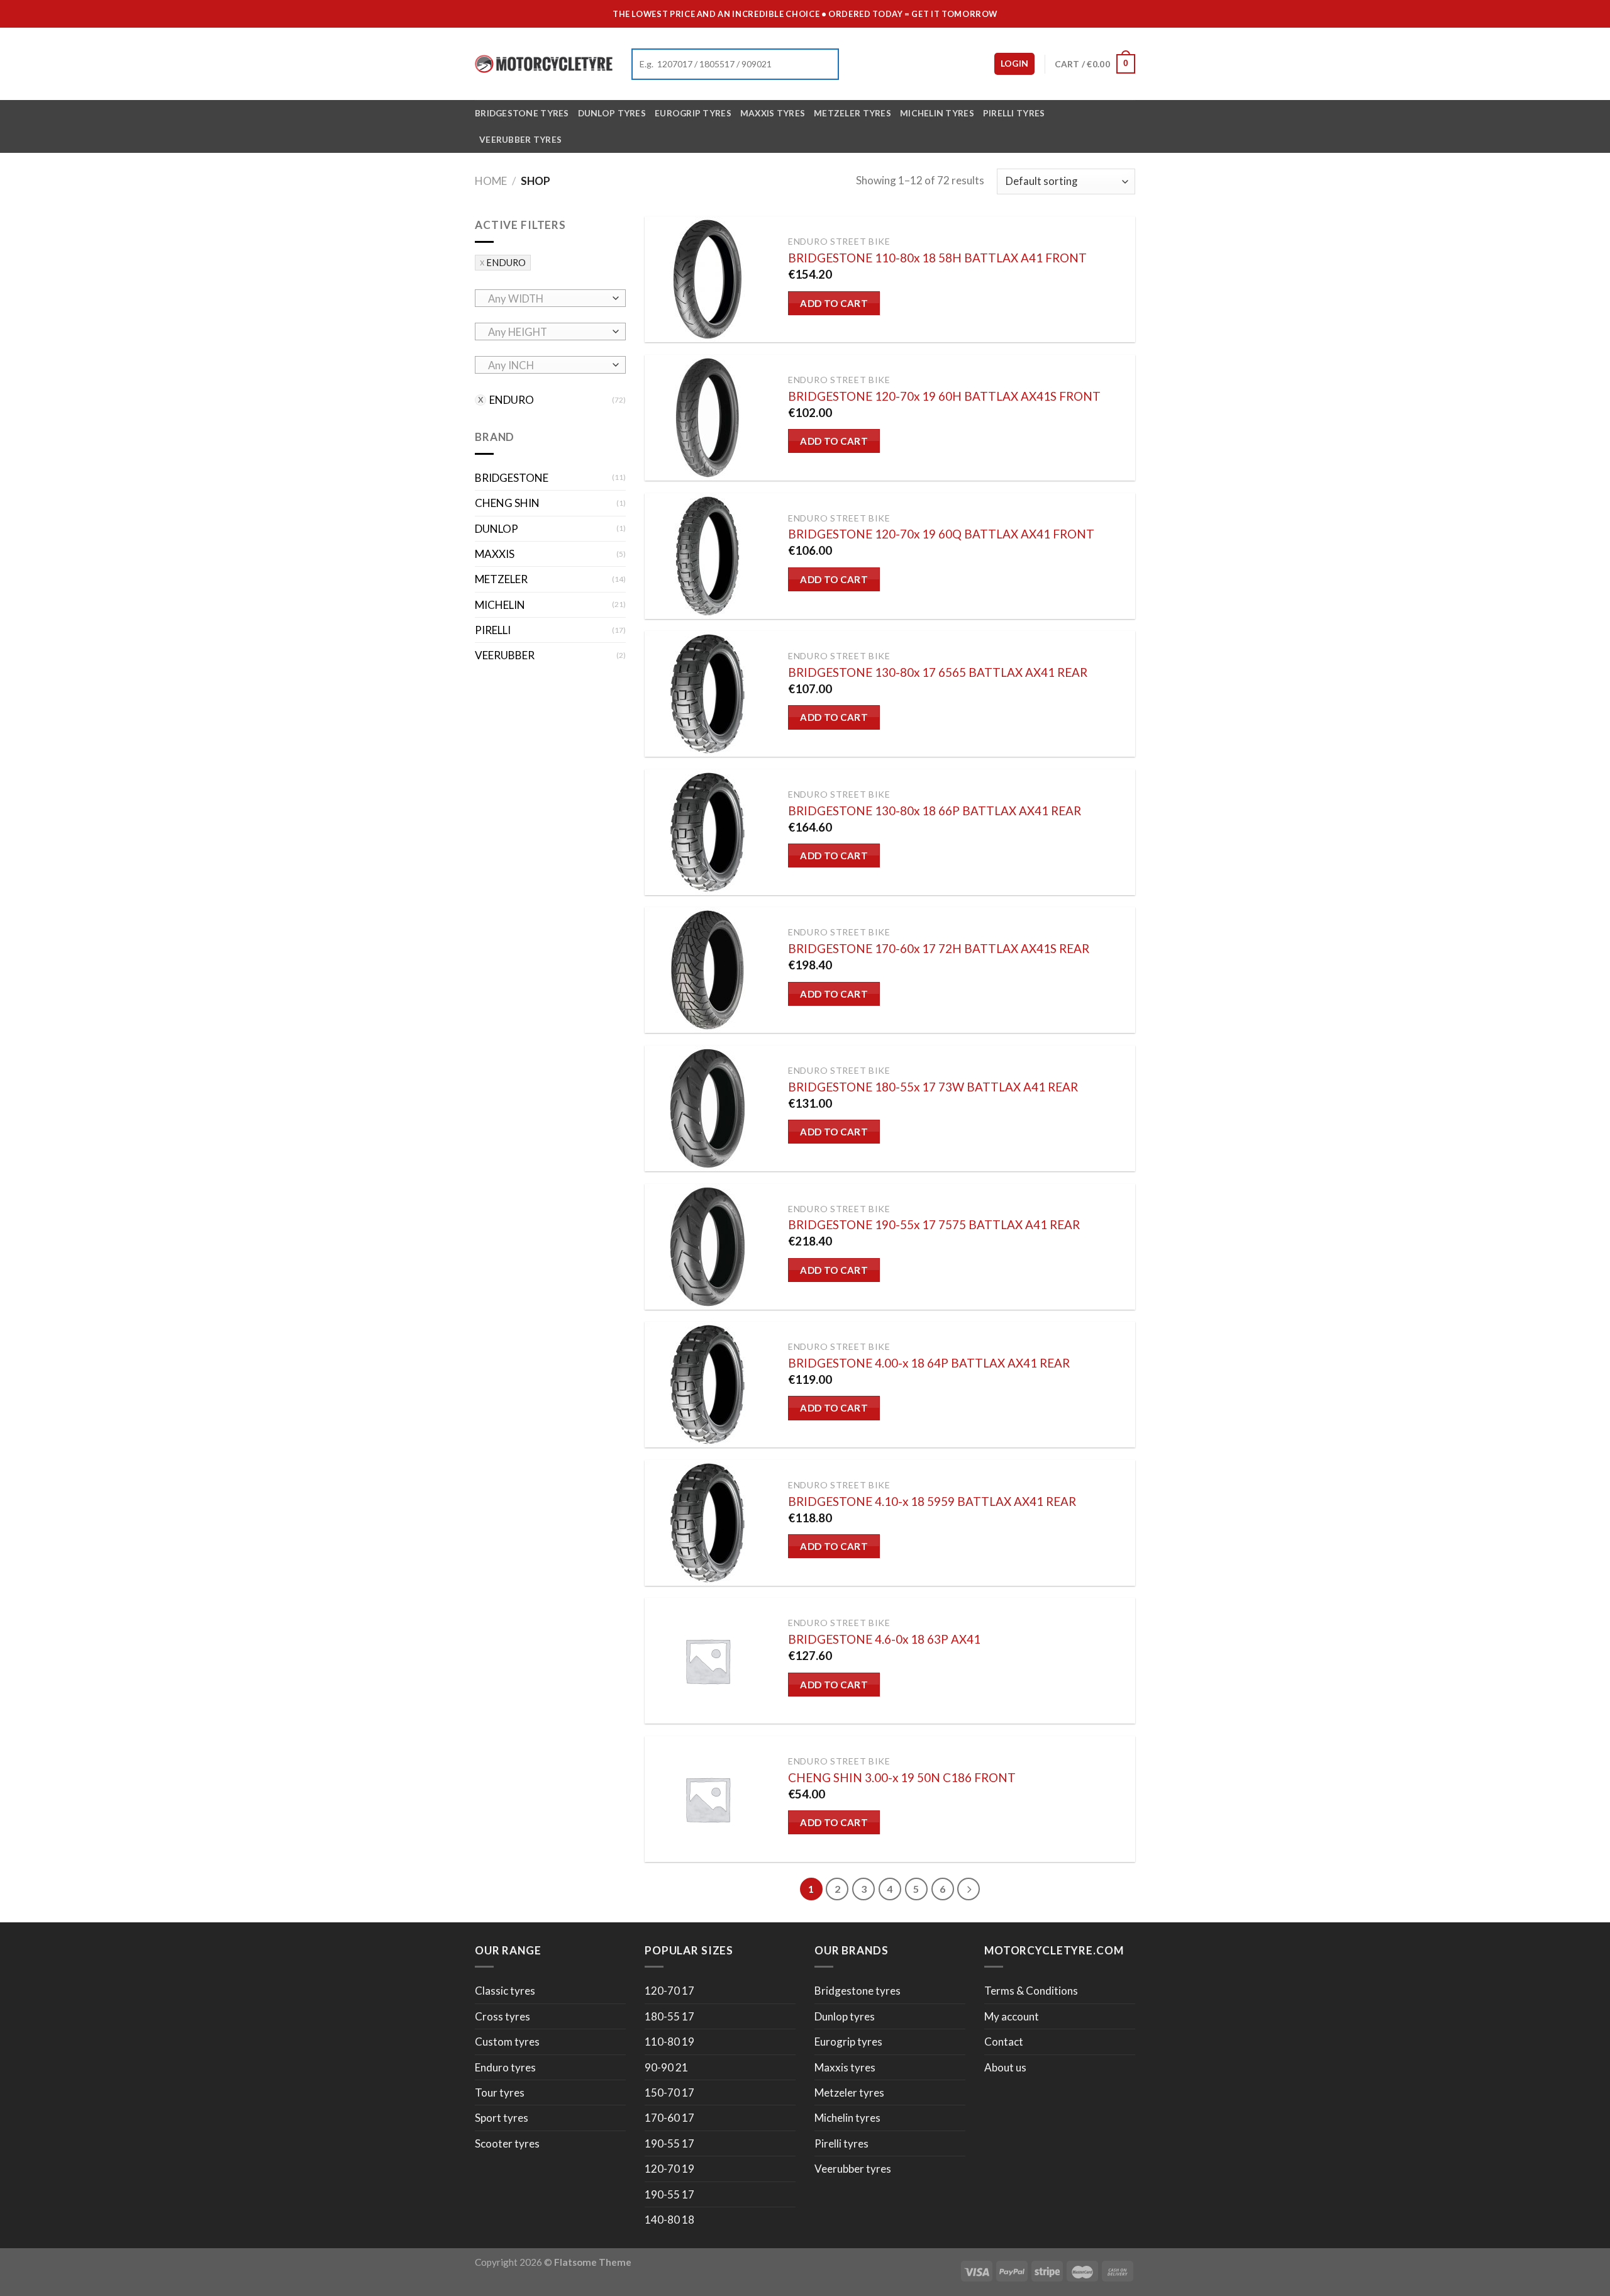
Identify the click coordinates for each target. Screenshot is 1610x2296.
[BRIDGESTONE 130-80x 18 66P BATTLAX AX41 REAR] (708, 832)
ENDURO (506, 263)
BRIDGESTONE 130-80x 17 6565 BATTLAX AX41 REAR (938, 672)
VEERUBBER (505, 656)
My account (1012, 2016)
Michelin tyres (937, 113)
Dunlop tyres (612, 113)
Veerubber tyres (520, 139)
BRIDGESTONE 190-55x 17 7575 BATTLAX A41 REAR (934, 1224)
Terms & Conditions (1031, 1991)
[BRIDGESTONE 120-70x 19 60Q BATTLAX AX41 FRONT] (708, 556)
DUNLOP (497, 529)
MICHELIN (500, 605)
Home (491, 181)
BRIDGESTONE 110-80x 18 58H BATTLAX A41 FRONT (937, 258)
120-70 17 (669, 1991)
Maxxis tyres (773, 113)
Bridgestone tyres (522, 113)
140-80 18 (669, 2220)
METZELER (501, 580)
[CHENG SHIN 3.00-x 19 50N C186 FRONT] (708, 1799)
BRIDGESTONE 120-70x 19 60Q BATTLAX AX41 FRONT (941, 534)
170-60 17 (669, 2118)
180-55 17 (669, 2016)
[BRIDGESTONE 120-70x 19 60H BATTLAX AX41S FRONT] (708, 418)
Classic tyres (505, 1991)
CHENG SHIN (507, 504)
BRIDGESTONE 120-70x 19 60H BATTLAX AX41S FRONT (944, 396)
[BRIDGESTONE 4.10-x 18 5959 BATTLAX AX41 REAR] (708, 1523)
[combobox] (550, 298)
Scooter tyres (507, 2143)
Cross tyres (502, 2016)
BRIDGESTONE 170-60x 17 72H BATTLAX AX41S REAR (939, 948)
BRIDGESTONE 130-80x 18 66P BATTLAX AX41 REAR (935, 811)
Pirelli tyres (1014, 113)
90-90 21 (666, 2067)
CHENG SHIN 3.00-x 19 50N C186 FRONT (902, 1777)
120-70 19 (669, 2169)
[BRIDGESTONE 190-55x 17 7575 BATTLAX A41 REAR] (708, 1247)
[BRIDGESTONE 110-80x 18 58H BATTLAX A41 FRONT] (708, 279)
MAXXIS (495, 554)
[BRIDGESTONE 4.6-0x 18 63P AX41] (708, 1661)
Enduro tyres (505, 2067)
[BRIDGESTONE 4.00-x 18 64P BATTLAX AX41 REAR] (708, 1385)
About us (1005, 2067)
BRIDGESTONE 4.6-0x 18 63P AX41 (884, 1639)
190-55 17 (669, 2143)
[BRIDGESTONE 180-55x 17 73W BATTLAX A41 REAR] (708, 1108)
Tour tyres (500, 2093)
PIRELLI (493, 631)
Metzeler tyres (852, 113)
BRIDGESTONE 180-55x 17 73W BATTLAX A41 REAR (933, 1087)
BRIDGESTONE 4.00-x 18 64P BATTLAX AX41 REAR (929, 1363)
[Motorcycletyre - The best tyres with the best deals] (544, 64)
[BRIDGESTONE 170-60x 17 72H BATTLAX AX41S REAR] (708, 970)
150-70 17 (669, 2093)
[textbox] (547, 299)
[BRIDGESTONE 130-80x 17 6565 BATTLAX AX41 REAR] (708, 694)
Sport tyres (502, 2118)
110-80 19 (669, 2042)
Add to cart (834, 303)
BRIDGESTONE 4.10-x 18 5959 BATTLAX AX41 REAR (932, 1501)
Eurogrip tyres (693, 113)
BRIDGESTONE (512, 478)
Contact (1004, 2042)
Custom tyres (507, 2042)
